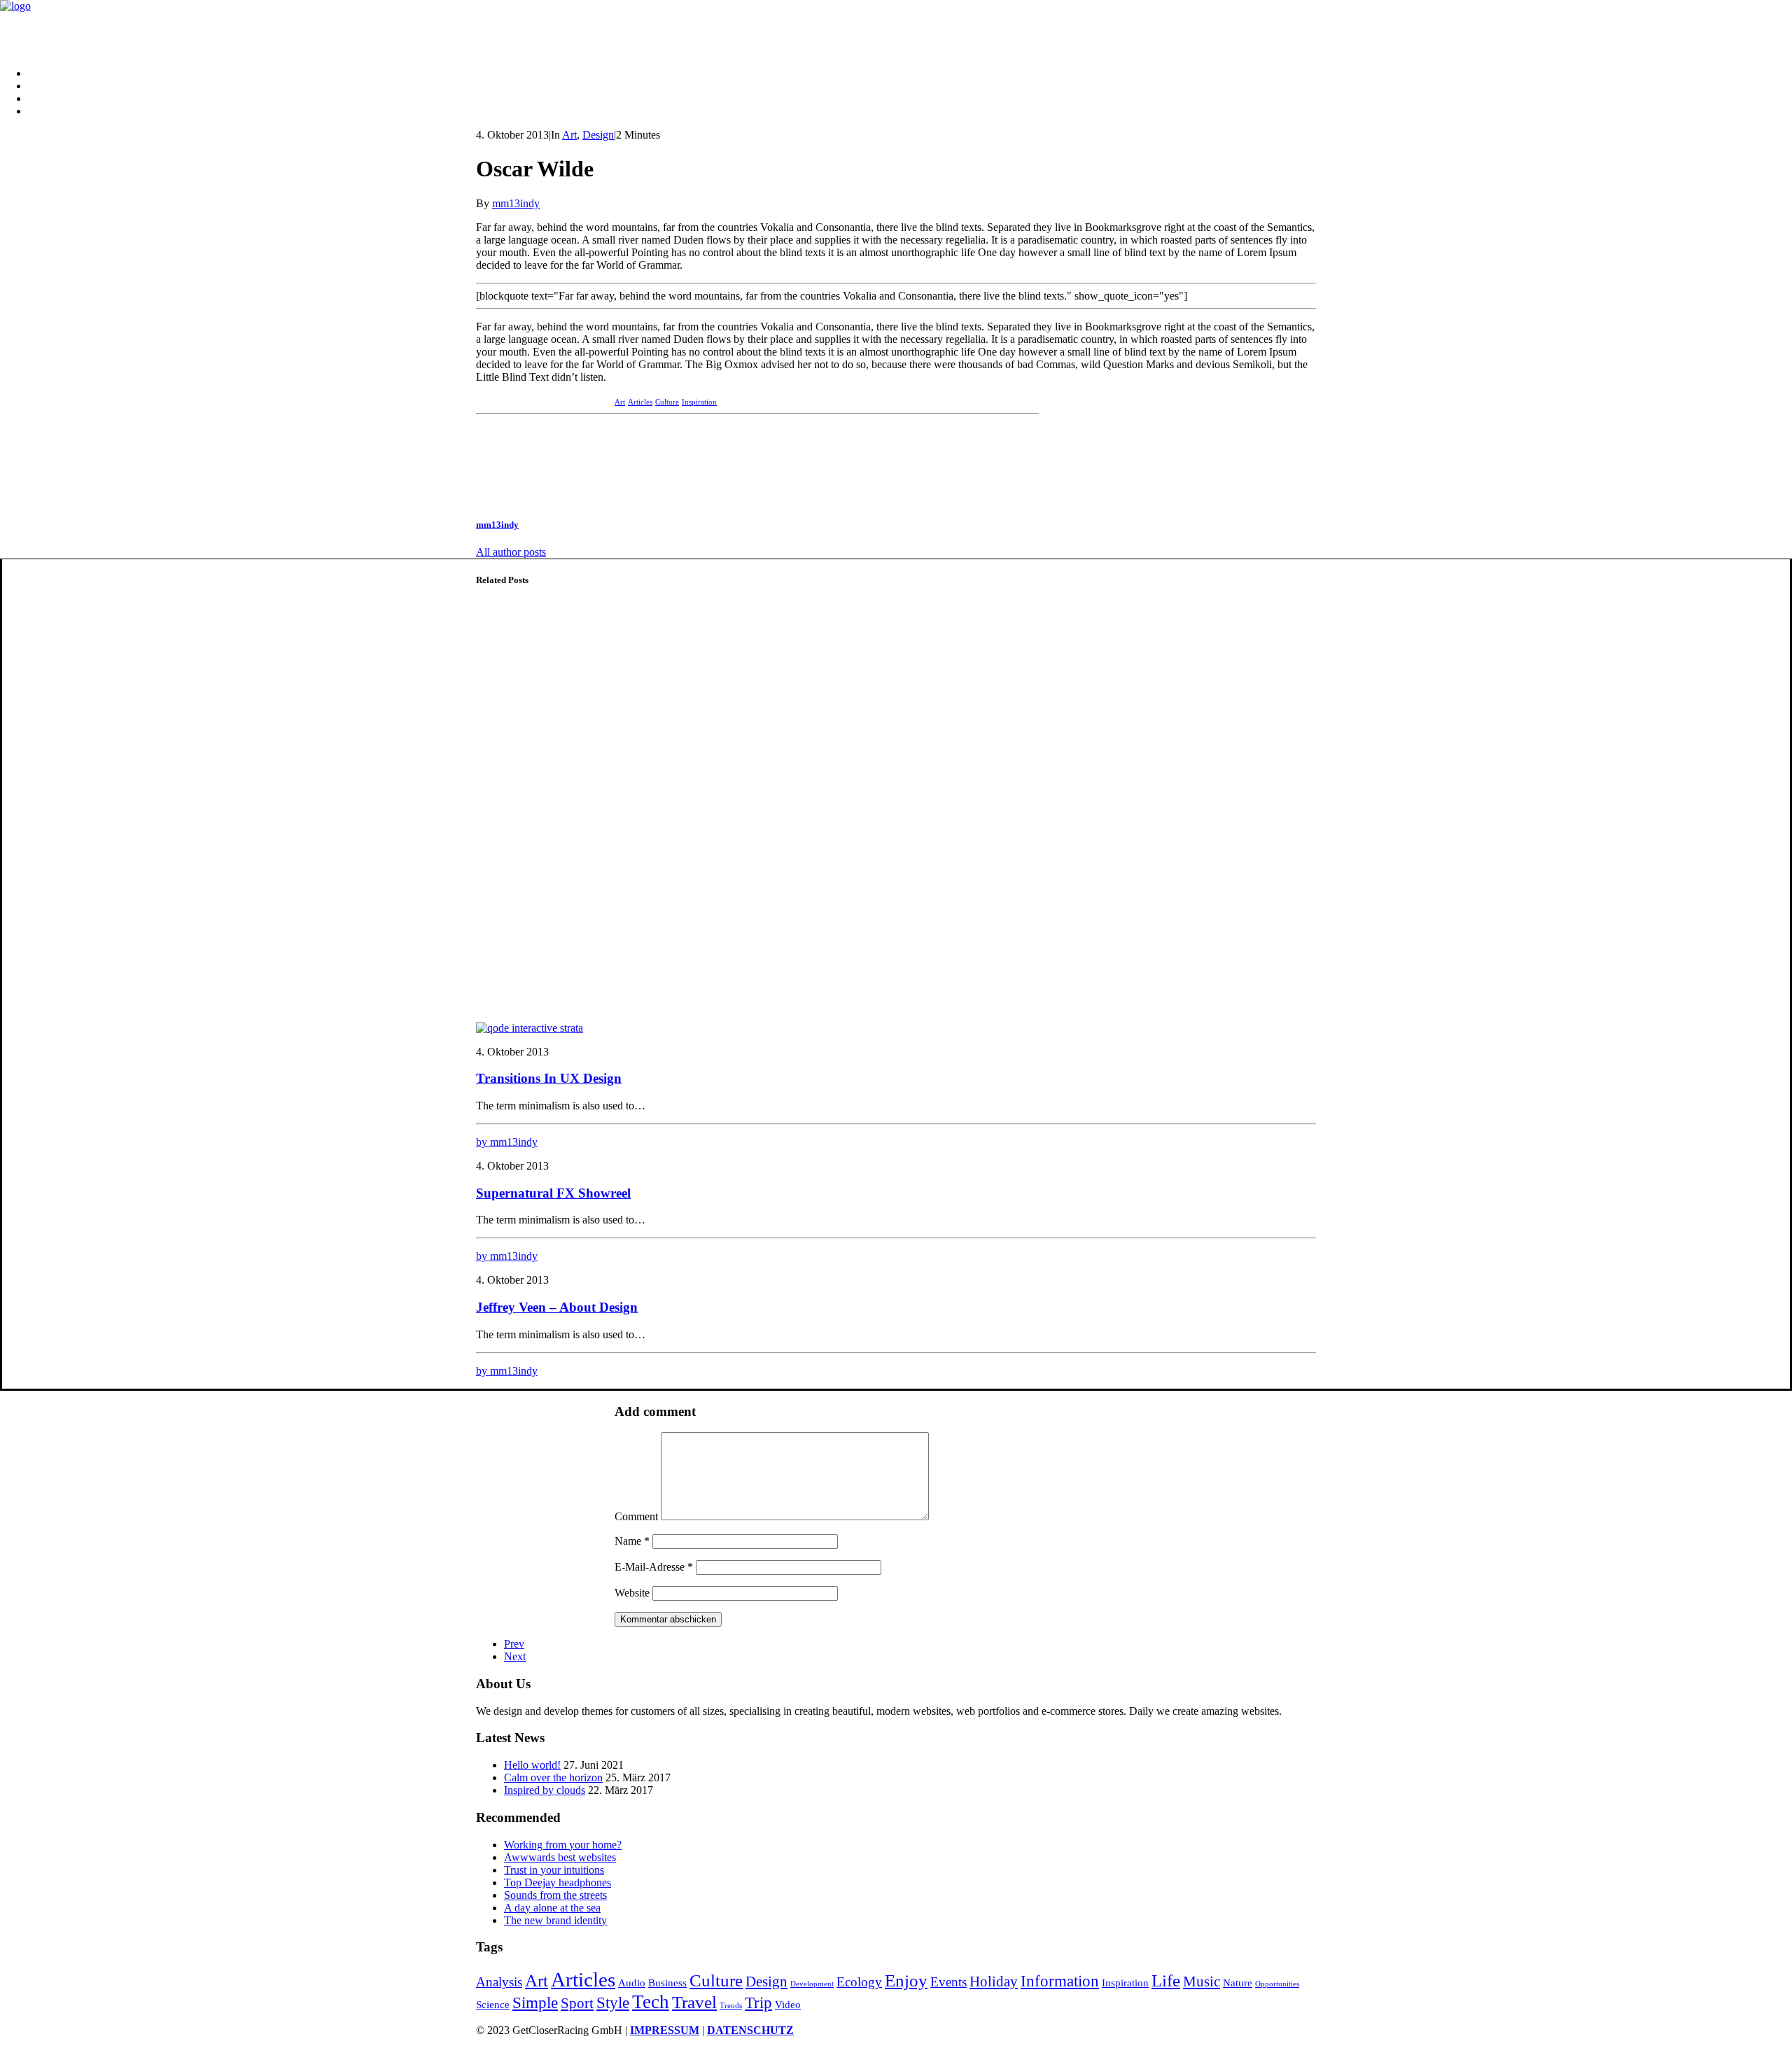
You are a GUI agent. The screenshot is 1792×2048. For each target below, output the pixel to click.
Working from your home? (563, 1845)
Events (948, 1982)
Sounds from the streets (555, 1895)
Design (598, 135)
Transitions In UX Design (549, 1078)
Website (632, 1593)
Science (493, 2004)
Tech (651, 2002)
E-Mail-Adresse (654, 1567)
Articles (640, 402)
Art (569, 135)
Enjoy (906, 1980)
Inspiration (699, 402)
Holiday (994, 1982)
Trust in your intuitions (554, 1870)
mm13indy (516, 203)
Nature (1238, 1983)
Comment (636, 1516)
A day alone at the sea (552, 1908)
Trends (731, 2006)
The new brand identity (555, 1920)
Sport (577, 2003)
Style (613, 2003)
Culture (667, 402)
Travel (694, 2002)
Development (812, 1984)
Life (1166, 1980)
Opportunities (1277, 1984)
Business (667, 1983)
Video (788, 2004)
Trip (758, 2003)
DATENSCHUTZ (750, 2030)
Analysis (499, 1982)
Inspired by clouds (545, 1790)
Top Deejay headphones (558, 1882)
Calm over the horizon (553, 1777)
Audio (632, 1983)
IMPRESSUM (665, 2030)
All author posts (511, 552)
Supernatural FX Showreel (553, 1193)
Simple (535, 2003)
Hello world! (532, 1765)
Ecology (859, 1982)
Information (1060, 1981)
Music (1202, 1982)
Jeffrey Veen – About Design (557, 1307)
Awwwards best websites (560, 1857)
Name (632, 1541)
